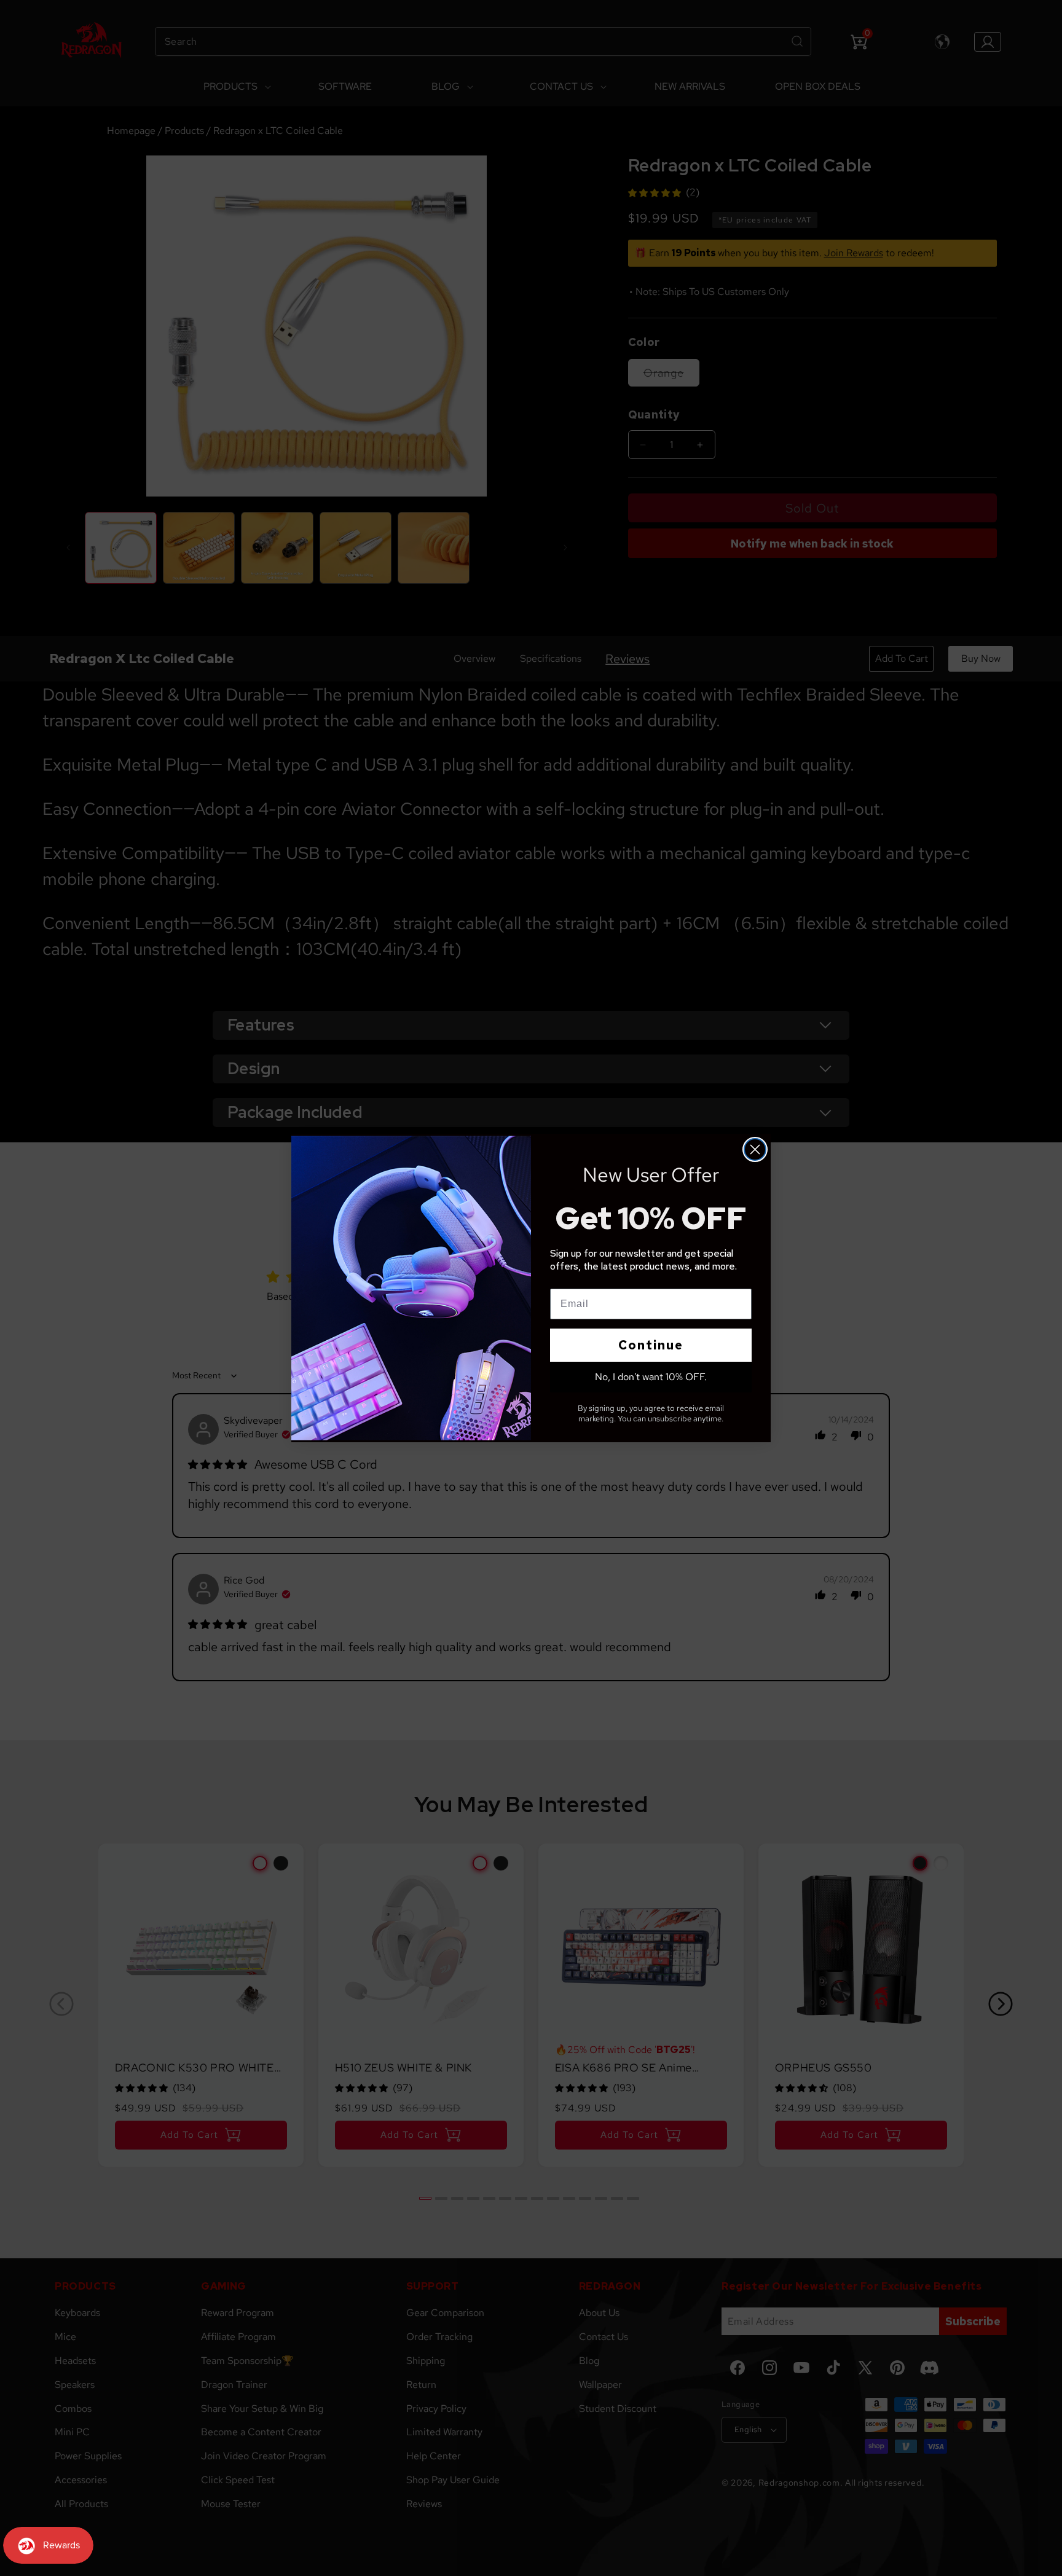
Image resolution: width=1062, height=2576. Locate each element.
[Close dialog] (755, 1149)
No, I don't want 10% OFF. (651, 1377)
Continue (651, 1345)
